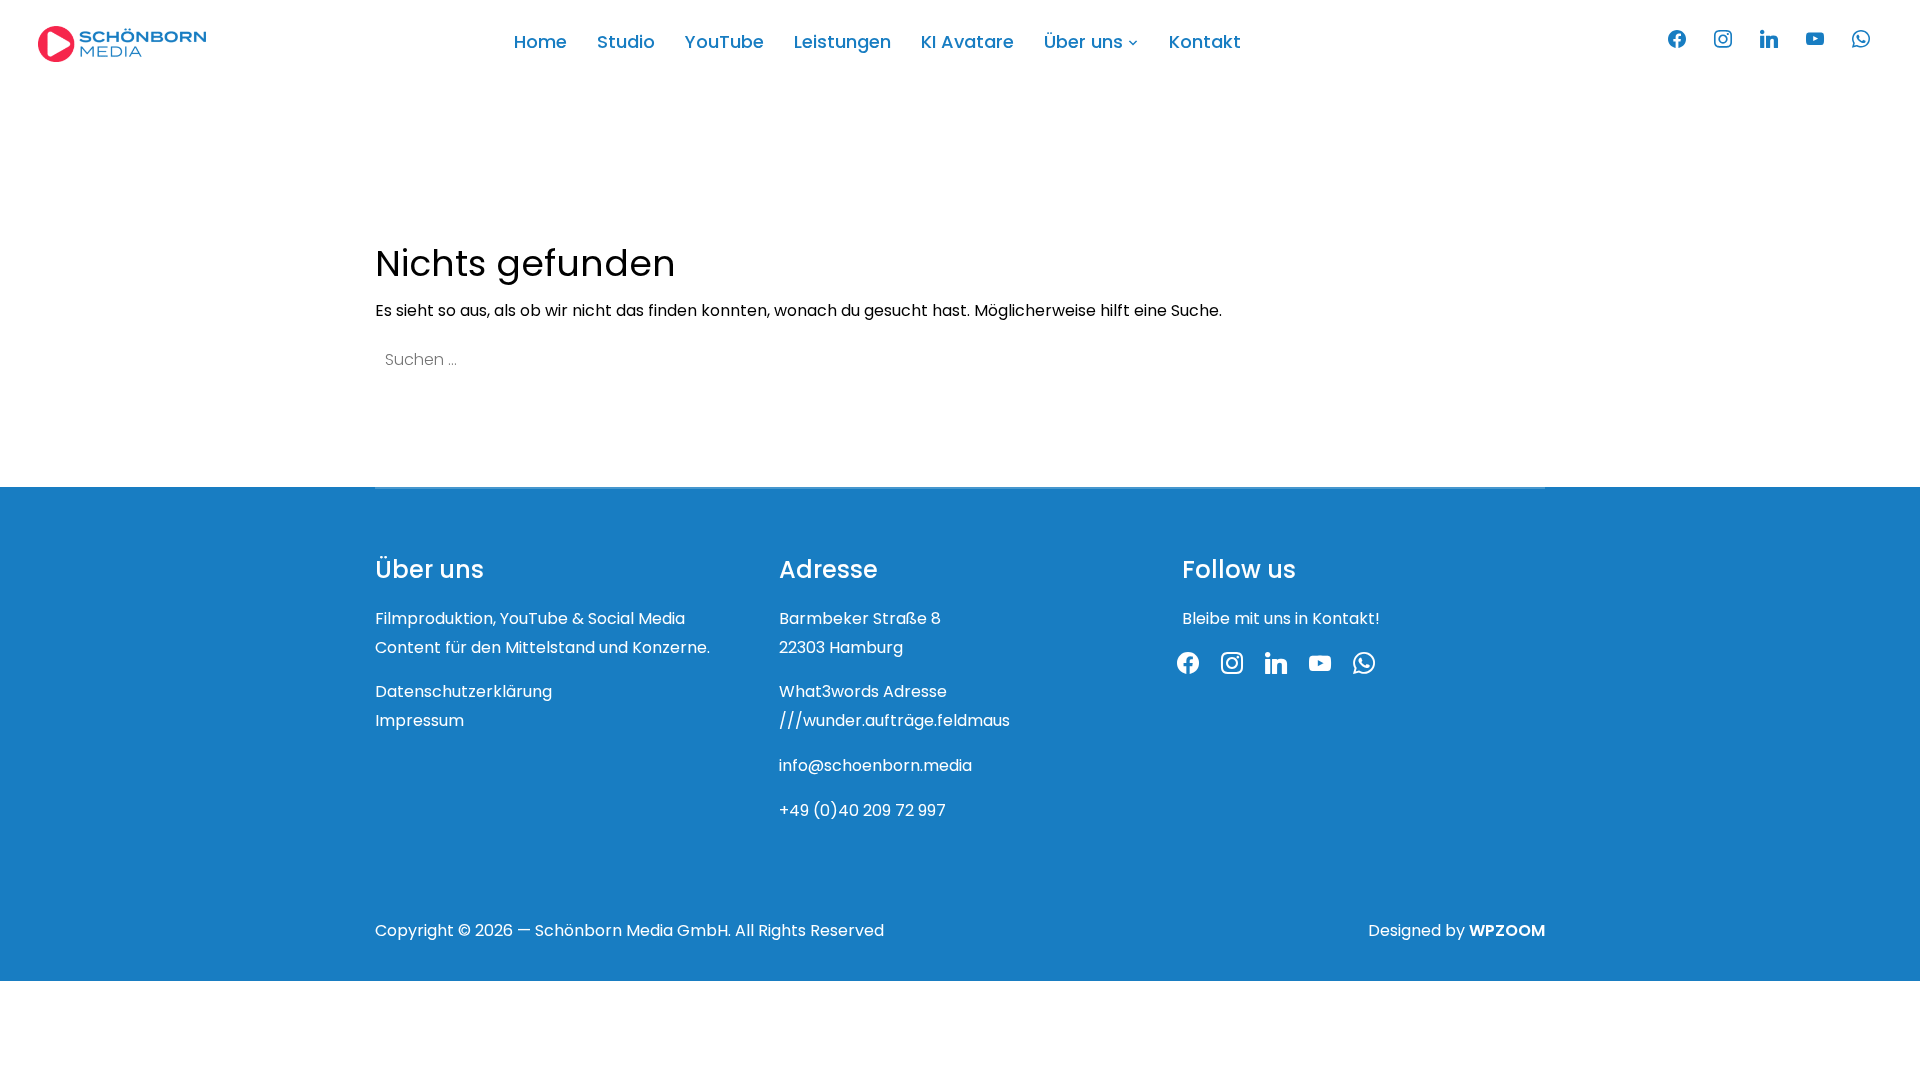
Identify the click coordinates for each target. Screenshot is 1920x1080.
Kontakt (1205, 44)
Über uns (1083, 44)
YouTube (724, 44)
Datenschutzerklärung (463, 693)
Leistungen (842, 44)
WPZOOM (1507, 932)
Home (540, 44)
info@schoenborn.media (875, 767)
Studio (626, 44)
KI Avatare (967, 44)
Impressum (419, 722)
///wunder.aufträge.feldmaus (894, 722)
